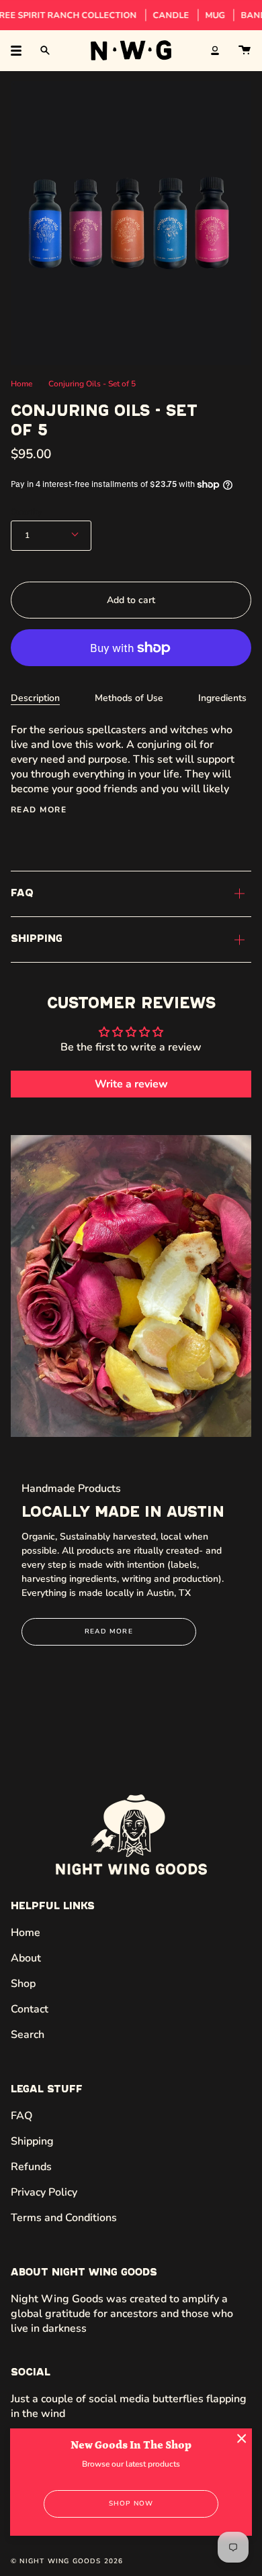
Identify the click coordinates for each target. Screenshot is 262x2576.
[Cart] (245, 50)
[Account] (215, 50)
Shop (23, 1984)
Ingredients (222, 698)
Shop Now (131, 2504)
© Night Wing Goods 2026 (67, 2561)
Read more (39, 810)
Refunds (31, 2167)
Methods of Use (129, 698)
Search (28, 2035)
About (26, 1958)
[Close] (242, 2438)
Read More (109, 1631)
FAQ (22, 894)
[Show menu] (21, 50)
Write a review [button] (131, 1084)
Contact (30, 2009)
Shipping (37, 939)
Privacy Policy (44, 2192)
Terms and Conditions (64, 2218)
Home (21, 384)
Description (35, 698)
